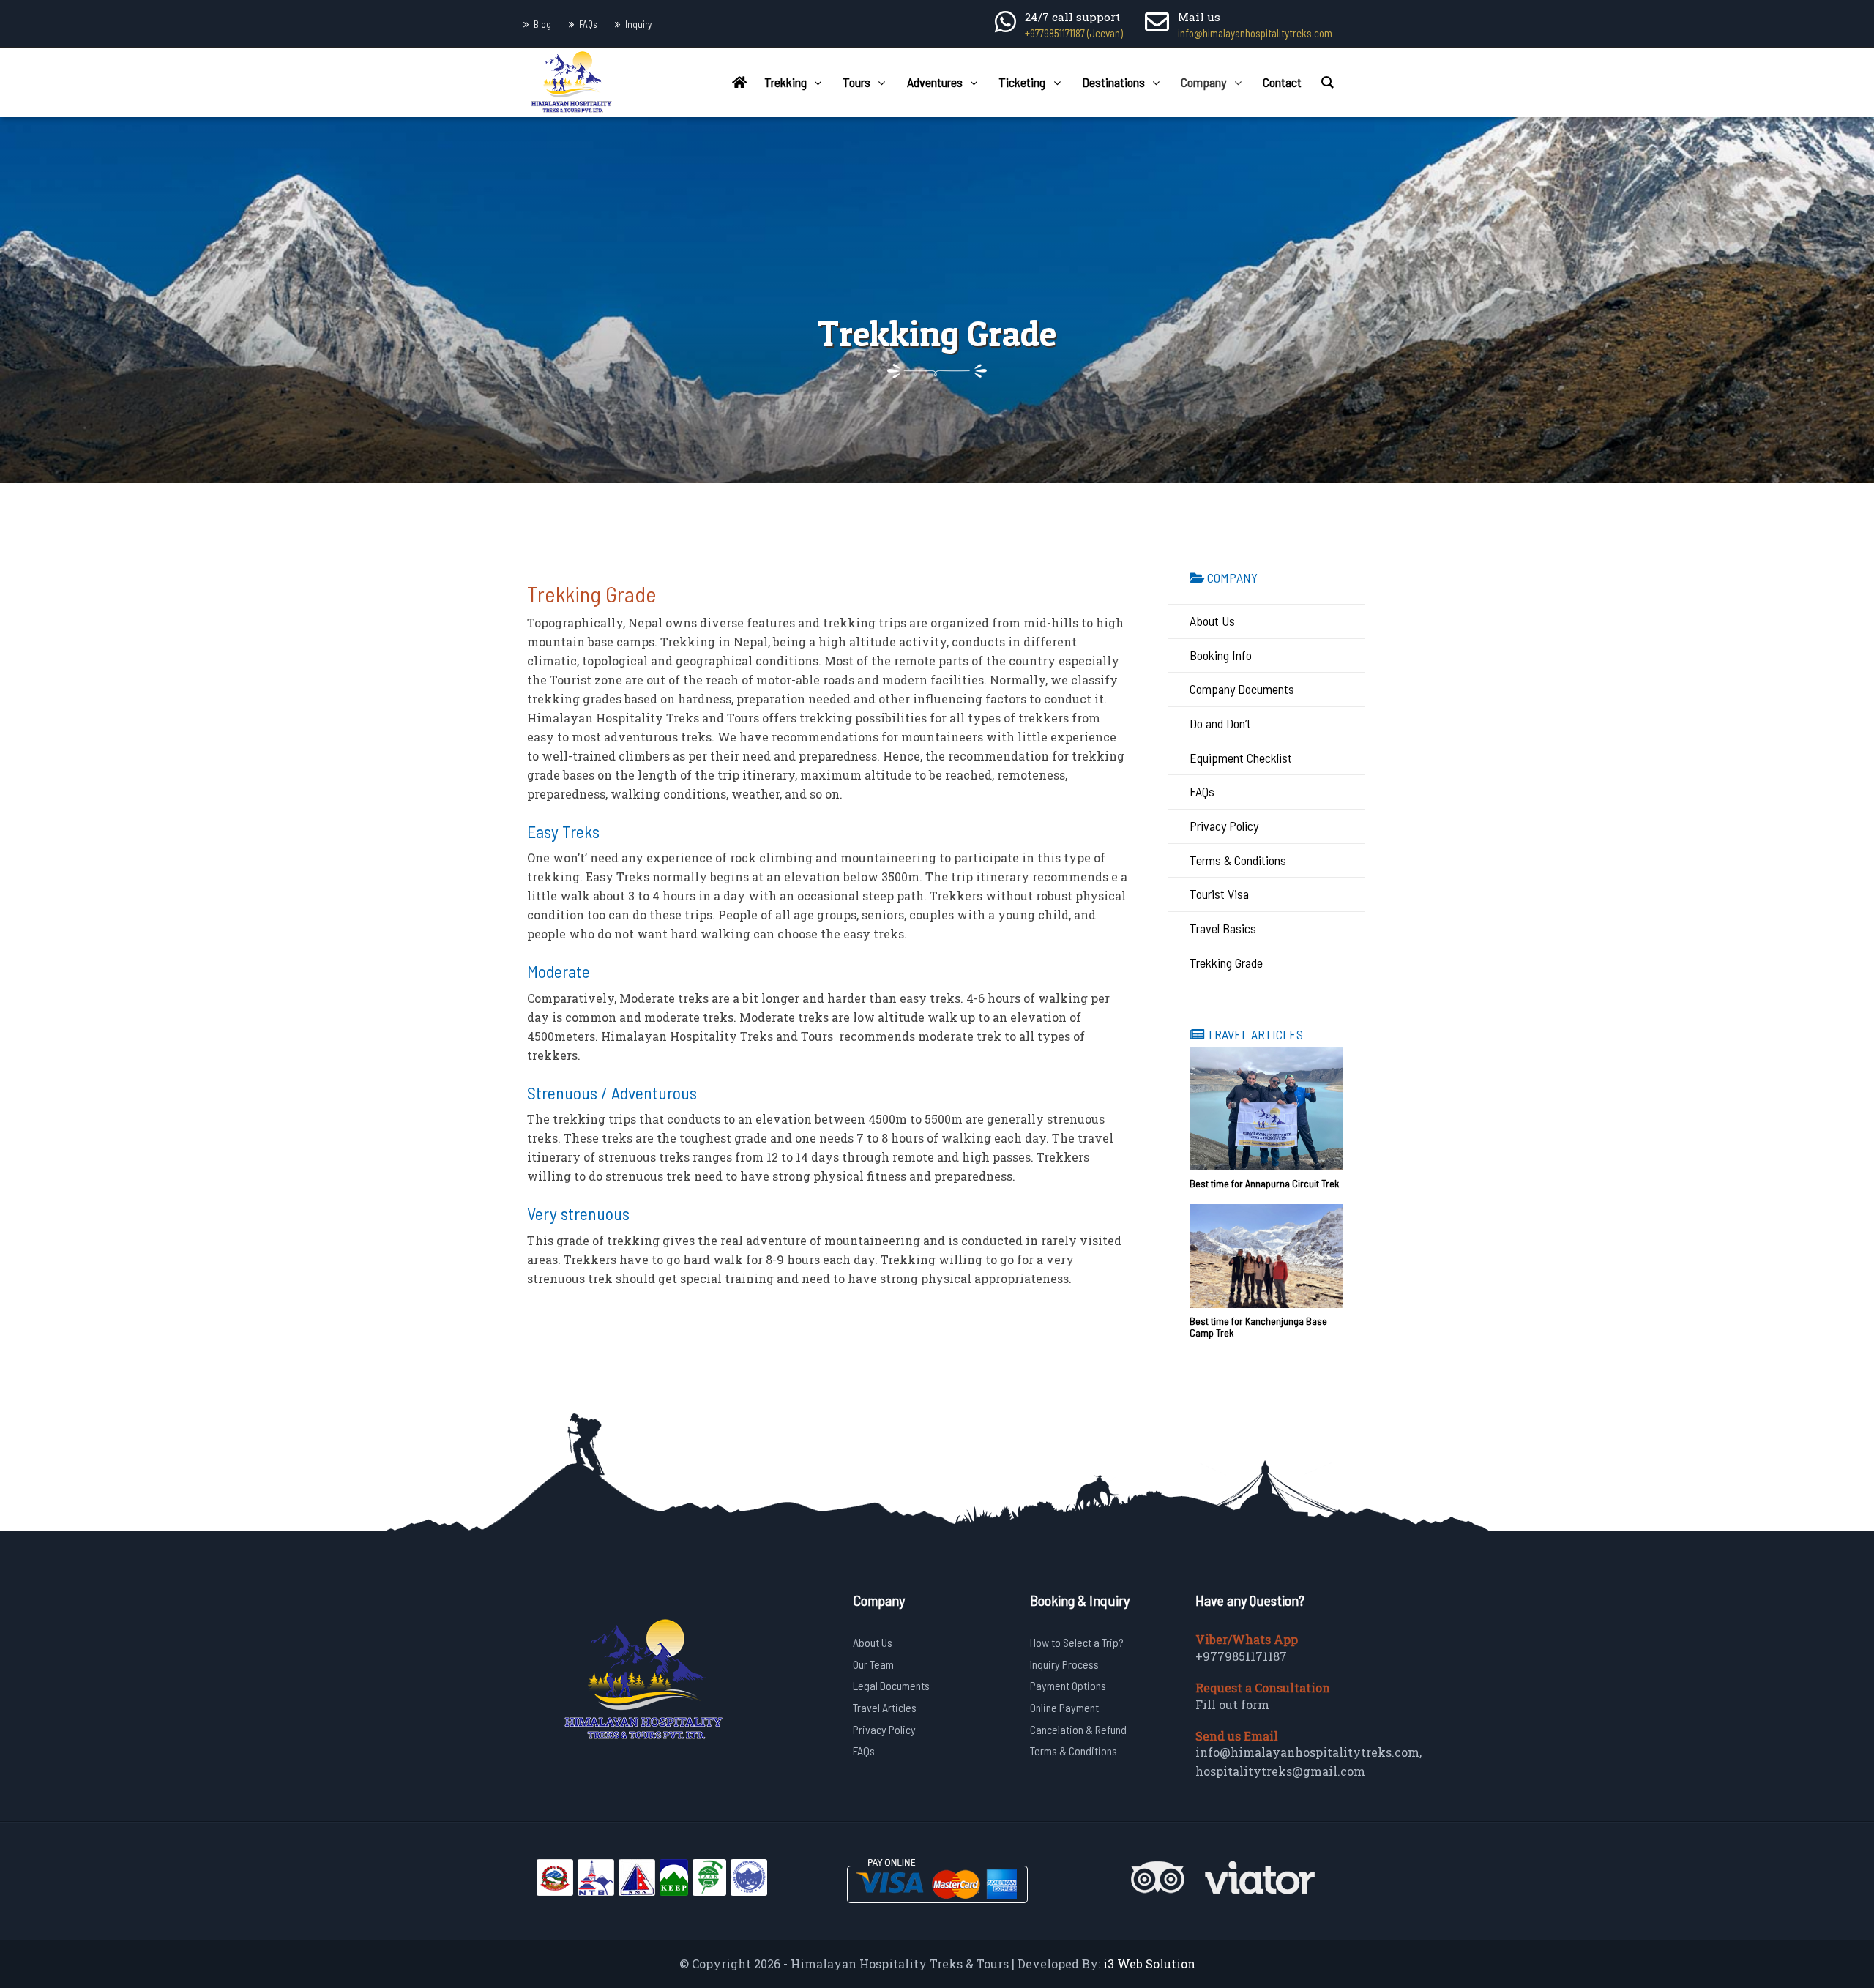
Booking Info (1221, 655)
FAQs (588, 24)
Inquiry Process (1064, 1664)
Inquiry (638, 24)
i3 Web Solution (1149, 1963)
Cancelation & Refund (1078, 1729)
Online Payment (1064, 1707)
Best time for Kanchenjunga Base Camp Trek (1258, 1327)
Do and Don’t (1220, 723)
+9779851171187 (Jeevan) (1074, 33)
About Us (1212, 621)
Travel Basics (1223, 928)
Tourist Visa (1219, 894)
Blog (542, 24)
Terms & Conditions (1238, 860)
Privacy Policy (1224, 826)
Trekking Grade (1226, 963)
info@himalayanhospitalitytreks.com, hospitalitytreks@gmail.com (1309, 1761)
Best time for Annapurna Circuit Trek (1264, 1183)
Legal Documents (891, 1685)
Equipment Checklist (1241, 758)
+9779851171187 (1241, 1656)
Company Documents (1242, 689)
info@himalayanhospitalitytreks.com (1255, 33)
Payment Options (1068, 1685)
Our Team (873, 1664)
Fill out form (1232, 1704)
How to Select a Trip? (1077, 1642)
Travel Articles (885, 1707)
